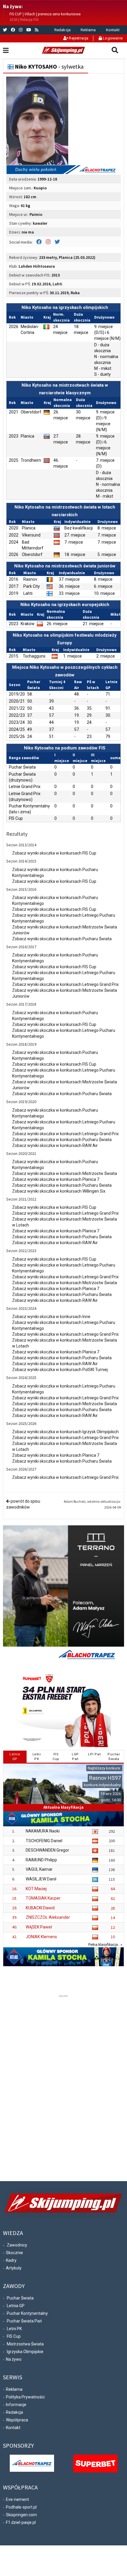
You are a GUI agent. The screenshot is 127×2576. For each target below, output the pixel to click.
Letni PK (14, 2329)
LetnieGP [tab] (15, 1757)
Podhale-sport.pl (21, 2507)
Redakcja (63, 30)
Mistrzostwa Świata (25, 2344)
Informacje (16, 2405)
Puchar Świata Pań (24, 2321)
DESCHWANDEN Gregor (47, 1850)
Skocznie (14, 2253)
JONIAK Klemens (41, 1937)
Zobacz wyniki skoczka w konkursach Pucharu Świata (62, 939)
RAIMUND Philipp (41, 1860)
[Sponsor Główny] (32, 2463)
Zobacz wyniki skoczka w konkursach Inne (51, 1317)
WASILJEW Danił (41, 1879)
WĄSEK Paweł (39, 1927)
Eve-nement (17, 2499)
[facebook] (13, 30)
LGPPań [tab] (75, 1757)
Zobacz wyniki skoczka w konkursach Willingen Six (59, 1191)
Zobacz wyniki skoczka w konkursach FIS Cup (54, 853)
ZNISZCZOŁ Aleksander (48, 1917)
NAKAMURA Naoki (43, 1831)
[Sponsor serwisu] (95, 2463)
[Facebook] (39, 242)
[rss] (37, 30)
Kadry (11, 2260)
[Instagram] (48, 242)
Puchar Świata (20, 2298)
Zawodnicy (17, 2245)
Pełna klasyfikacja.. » (105, 1945)
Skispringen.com (21, 2515)
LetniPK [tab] (37, 1757)
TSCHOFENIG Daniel (44, 1841)
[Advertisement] (63, 2087)
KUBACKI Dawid (40, 1908)
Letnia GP (16, 2306)
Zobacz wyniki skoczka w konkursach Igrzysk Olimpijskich (65, 1432)
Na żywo (14, 2359)
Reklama (88, 30)
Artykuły (14, 2268)
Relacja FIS (29, 20)
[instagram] (21, 30)
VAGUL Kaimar (39, 1869)
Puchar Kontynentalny (27, 2313)
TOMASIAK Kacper (43, 1898)
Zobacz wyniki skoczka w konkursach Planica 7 (56, 1179)
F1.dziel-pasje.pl (21, 2522)
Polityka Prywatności (25, 2397)
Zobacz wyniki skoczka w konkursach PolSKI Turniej (60, 1370)
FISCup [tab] (56, 1757)
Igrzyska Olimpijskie (25, 2352)
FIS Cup (14, 2336)
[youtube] (29, 30)
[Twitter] (57, 242)
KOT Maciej (36, 1889)
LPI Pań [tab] (95, 1754)
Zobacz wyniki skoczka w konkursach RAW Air (55, 1145)
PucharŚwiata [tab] (114, 1757)
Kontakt (113, 30)
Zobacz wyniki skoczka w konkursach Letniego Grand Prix (65, 984)
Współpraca (17, 2420)
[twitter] (5, 30)
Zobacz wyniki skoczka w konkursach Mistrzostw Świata (65, 1173)
